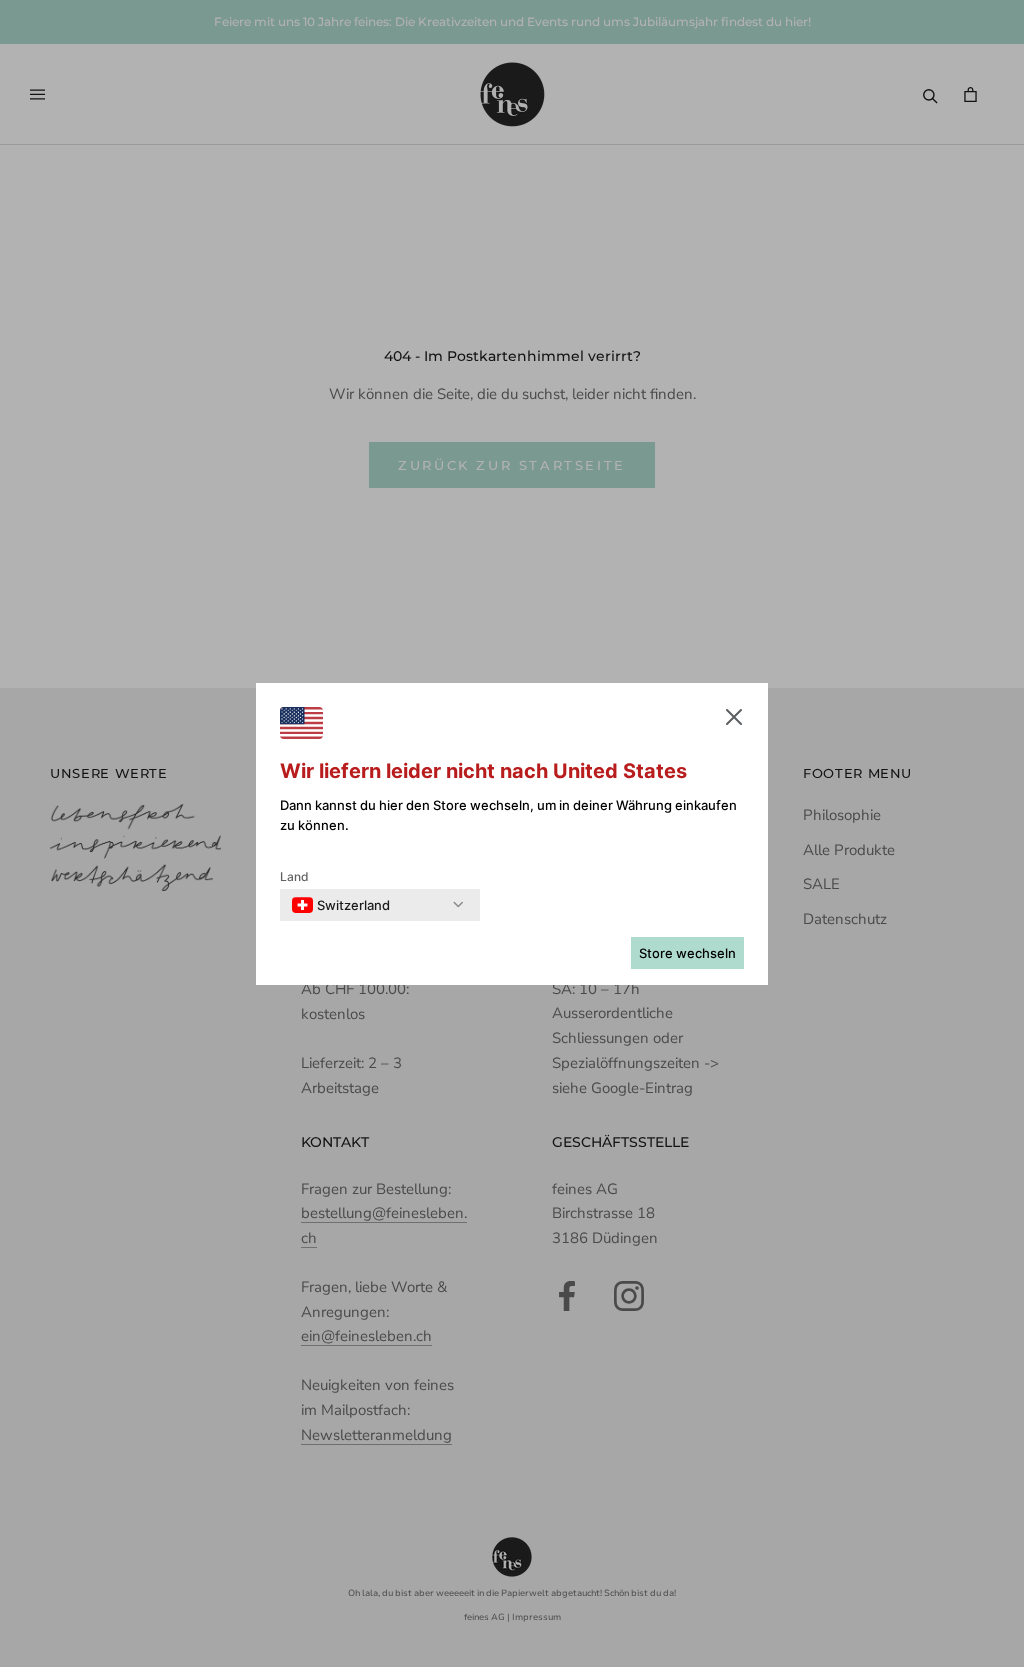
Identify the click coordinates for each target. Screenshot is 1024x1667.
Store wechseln (687, 953)
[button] (734, 721)
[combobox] (341, 905)
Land (294, 876)
